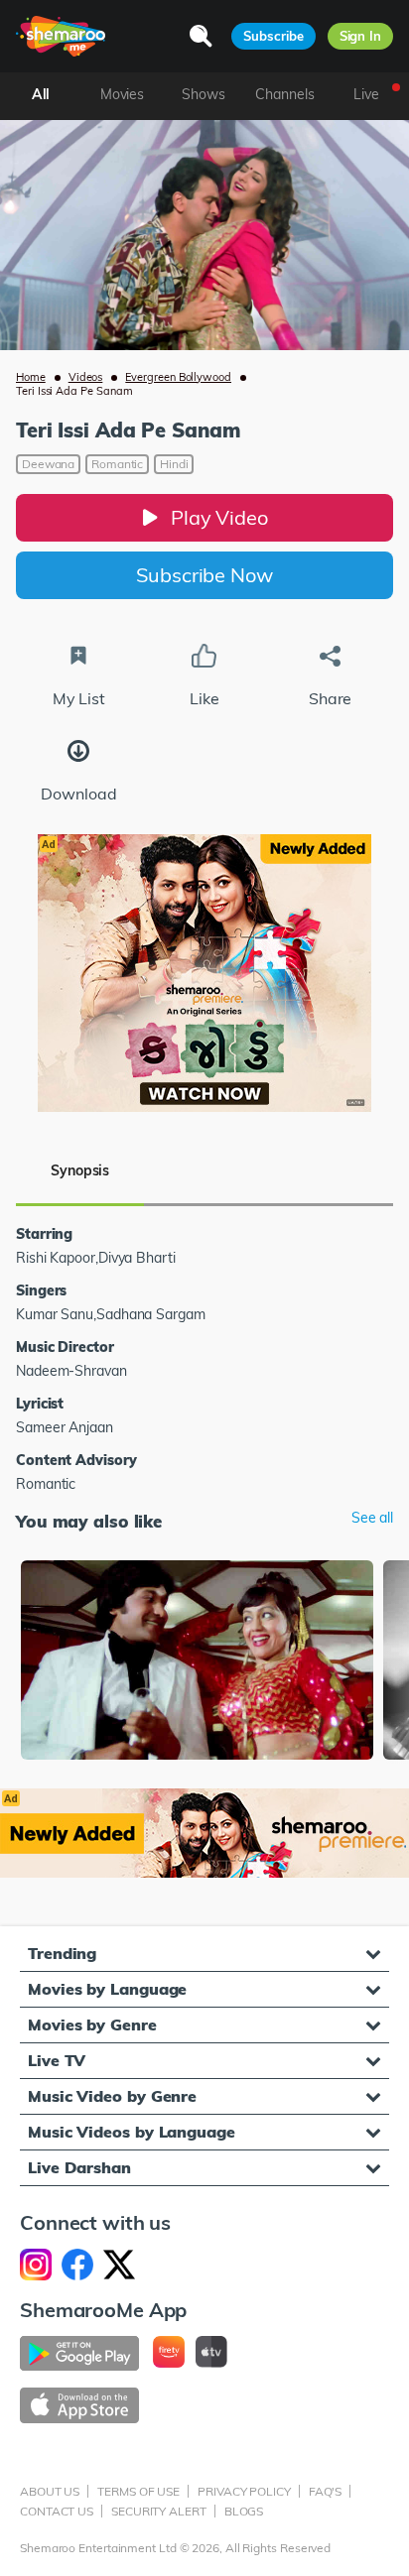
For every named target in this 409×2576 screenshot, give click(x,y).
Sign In (360, 36)
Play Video (219, 517)
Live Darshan (79, 2167)
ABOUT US (50, 2491)
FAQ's (326, 2491)
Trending (62, 1953)
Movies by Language (107, 1989)
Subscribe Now (204, 575)
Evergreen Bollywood (178, 377)
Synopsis (80, 1170)
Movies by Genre (92, 2024)
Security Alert (159, 2511)
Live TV (57, 2060)
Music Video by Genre (112, 2096)
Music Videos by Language (132, 2132)
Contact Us (57, 2511)
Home (31, 377)
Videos (86, 377)
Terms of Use (138, 2491)
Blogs (244, 2511)
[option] (197, 1662)
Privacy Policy (244, 2491)
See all (372, 1518)
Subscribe (273, 36)
